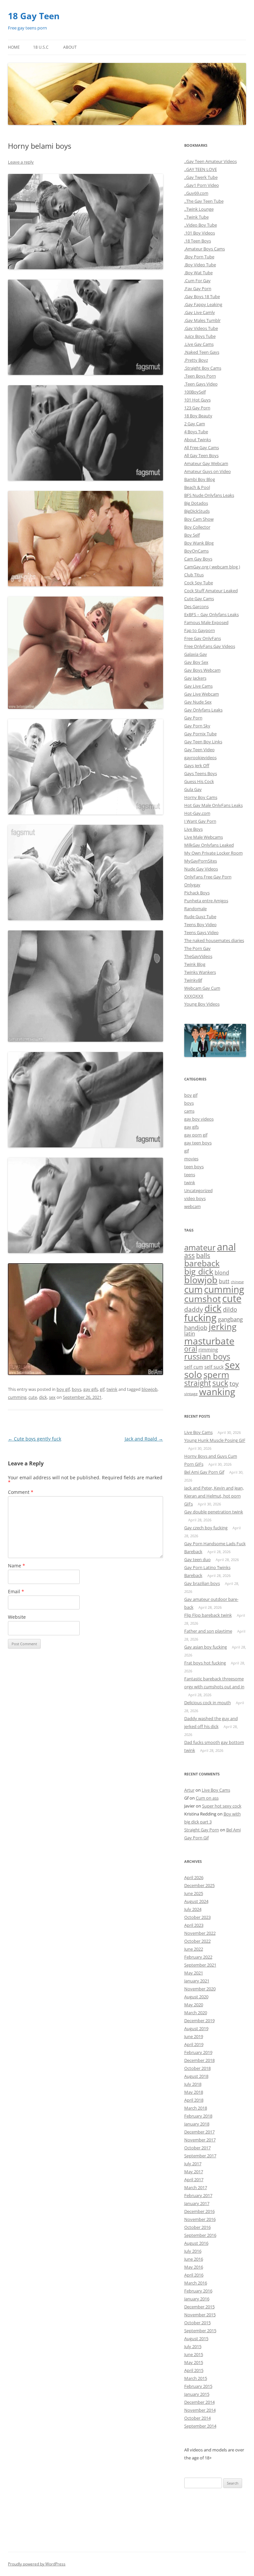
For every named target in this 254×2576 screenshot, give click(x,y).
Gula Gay (193, 789)
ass (190, 1255)
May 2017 (194, 2172)
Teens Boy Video (200, 924)
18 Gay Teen (34, 16)
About (70, 47)
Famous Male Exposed (206, 622)
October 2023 (197, 1917)
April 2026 (194, 1877)
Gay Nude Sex (198, 702)
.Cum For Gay (197, 281)
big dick (199, 1271)
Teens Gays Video (201, 932)
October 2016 (197, 2227)
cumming (17, 1397)
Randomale (195, 909)
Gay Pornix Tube (200, 734)
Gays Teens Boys (201, 773)
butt (224, 1281)
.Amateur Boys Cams (205, 249)
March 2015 (196, 2378)
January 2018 (197, 2124)
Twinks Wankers (200, 972)
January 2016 (197, 2299)
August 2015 (196, 2339)
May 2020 (194, 2005)
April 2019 (194, 2044)
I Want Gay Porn (200, 821)
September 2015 (200, 2331)
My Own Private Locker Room (213, 853)
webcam (192, 1206)
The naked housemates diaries (214, 940)
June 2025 (194, 1893)
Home (14, 47)
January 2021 (197, 1981)
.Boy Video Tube (200, 265)
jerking (223, 1327)
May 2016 (194, 2267)
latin (190, 1334)
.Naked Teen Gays (202, 352)
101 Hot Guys (197, 400)
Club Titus (194, 575)
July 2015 (193, 2346)
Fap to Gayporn (200, 630)
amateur (200, 1247)
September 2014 (200, 2426)
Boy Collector (197, 527)
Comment (21, 1492)
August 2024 (196, 1901)
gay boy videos (199, 1119)
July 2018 (193, 2084)
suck (220, 1383)
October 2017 (197, 2148)
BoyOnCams (196, 551)
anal (226, 1247)
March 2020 (196, 2013)
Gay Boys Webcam (202, 670)
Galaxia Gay (196, 654)
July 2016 (193, 2251)
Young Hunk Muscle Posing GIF (215, 1440)
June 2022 (194, 1949)
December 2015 (199, 2307)
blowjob (149, 1389)
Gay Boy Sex (196, 662)
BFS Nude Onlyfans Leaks (209, 495)
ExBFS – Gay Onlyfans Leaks (212, 614)
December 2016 (199, 2211)
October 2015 (197, 2323)
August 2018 (196, 2076)
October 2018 (197, 2068)
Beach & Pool (197, 487)
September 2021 (200, 1965)
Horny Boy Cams (201, 797)
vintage (191, 1394)
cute (33, 1397)
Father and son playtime (208, 1631)
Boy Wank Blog (199, 543)
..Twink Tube (196, 217)
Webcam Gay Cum (202, 988)
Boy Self (192, 535)
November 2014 (200, 2410)
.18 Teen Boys (198, 241)
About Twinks (198, 440)
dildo (230, 1309)
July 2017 (193, 2164)
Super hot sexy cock (222, 1806)
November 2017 (200, 2140)
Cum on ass (207, 1798)
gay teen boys (198, 1143)
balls (203, 1256)
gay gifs (91, 1389)
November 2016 (200, 2219)
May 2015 (194, 2362)
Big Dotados (196, 503)
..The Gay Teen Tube (204, 201)
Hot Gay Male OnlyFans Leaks (213, 805)
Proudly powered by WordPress (37, 2564)
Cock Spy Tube (199, 583)
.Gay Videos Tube (201, 328)
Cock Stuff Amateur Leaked (211, 591)
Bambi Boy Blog (200, 479)
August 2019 (196, 2028)
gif (102, 1389)
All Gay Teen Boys (201, 455)
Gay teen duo (197, 1559)
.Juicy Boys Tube (200, 336)
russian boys (207, 1356)
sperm (216, 1375)
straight (198, 1383)
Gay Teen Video (199, 750)
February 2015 (198, 2386)
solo (193, 1374)
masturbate (209, 1341)
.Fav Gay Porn (198, 289)
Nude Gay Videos (201, 869)
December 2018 (199, 2060)
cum (193, 1289)
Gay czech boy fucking (206, 1528)
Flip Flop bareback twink (208, 1615)
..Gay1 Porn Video (202, 185)
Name (17, 1566)
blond (222, 1273)
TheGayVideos (198, 956)
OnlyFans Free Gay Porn (208, 877)
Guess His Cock (199, 781)
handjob (196, 1328)
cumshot (203, 1299)
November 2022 (200, 1933)
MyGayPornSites (201, 861)
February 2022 (198, 1957)
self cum (194, 1367)
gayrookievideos (200, 758)
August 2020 (196, 1997)
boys (77, 1389)
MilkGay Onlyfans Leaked (209, 845)
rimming (208, 1349)
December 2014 (199, 2402)
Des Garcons (196, 606)
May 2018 (194, 2092)
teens (190, 1175)
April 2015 (194, 2370)
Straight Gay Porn (202, 1830)
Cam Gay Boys (198, 559)
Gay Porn (193, 718)
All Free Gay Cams (202, 447)
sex (52, 1397)
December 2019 (199, 2021)
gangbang (230, 1319)
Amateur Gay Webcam (206, 463)
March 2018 (196, 2108)
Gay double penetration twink (214, 1512)
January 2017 (197, 2203)
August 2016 (196, 2243)
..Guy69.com (196, 193)
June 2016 (194, 2259)
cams (189, 1111)
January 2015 (197, 2394)
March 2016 (196, 2283)
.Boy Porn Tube (199, 257)
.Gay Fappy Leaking (203, 304)
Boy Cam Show (199, 519)
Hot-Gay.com (197, 813)
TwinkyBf (193, 980)
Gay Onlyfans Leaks (203, 710)
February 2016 (198, 2291)
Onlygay (192, 885)
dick (43, 1397)
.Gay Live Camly (200, 312)
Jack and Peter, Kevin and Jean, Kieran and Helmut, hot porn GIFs (214, 1496)
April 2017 (194, 2180)
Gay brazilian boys (202, 1583)
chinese (237, 1282)
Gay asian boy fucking (206, 1647)
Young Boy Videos (202, 1004)
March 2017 (196, 2187)
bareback (202, 1263)
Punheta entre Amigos (206, 901)
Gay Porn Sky (197, 726)
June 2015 (194, 2354)
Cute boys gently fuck (35, 1439)
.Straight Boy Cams (203, 368)
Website (17, 1617)
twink (112, 1389)
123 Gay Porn (197, 408)
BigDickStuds (197, 511)
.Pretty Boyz (196, 360)
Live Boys (193, 829)
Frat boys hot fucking (205, 1663)
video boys (195, 1198)
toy (234, 1384)
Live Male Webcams (204, 837)
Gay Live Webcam (202, 694)
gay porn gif (196, 1135)
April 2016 (194, 2275)
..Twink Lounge (199, 209)
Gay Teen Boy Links (203, 742)
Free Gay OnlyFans (203, 638)
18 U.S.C (41, 47)
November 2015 (200, 2315)
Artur (189, 1790)
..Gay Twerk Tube (201, 177)
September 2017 (200, 2156)
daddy (194, 1309)
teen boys (194, 1167)
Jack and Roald (144, 1439)
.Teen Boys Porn (200, 376)
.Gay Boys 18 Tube (202, 296)
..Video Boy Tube (201, 225)
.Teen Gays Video (201, 384)
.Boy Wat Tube (198, 273)
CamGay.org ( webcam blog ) (212, 567)
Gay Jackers (195, 678)
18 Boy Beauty (198, 416)
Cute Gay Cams (199, 599)
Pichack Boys (197, 893)
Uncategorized (198, 1190)
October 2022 (197, 1941)
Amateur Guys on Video (208, 471)
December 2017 (199, 2132)
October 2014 (197, 2418)
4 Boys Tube (196, 432)
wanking (217, 1392)
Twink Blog (195, 964)
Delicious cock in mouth (208, 1703)
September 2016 (200, 2235)
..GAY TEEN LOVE (201, 169)
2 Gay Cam (195, 424)
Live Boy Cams (198, 1432)
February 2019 (198, 2052)
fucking (200, 1317)
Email (16, 1591)
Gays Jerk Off (197, 765)
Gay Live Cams (198, 686)
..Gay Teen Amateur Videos (211, 161)
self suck (214, 1367)
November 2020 (200, 1989)
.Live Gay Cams (199, 344)
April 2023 (194, 1925)
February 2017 (198, 2195)
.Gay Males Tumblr (202, 320)
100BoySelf (195, 392)
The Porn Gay (197, 948)
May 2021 (194, 1973)
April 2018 (194, 2100)
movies (191, 1159)
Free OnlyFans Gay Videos (210, 646)
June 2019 (194, 2036)
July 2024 (193, 1909)
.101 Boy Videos (200, 233)
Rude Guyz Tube (200, 917)
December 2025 (199, 1885)
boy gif (63, 1389)
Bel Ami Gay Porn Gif (204, 1472)
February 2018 (198, 2116)
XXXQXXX (194, 996)
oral (191, 1349)
